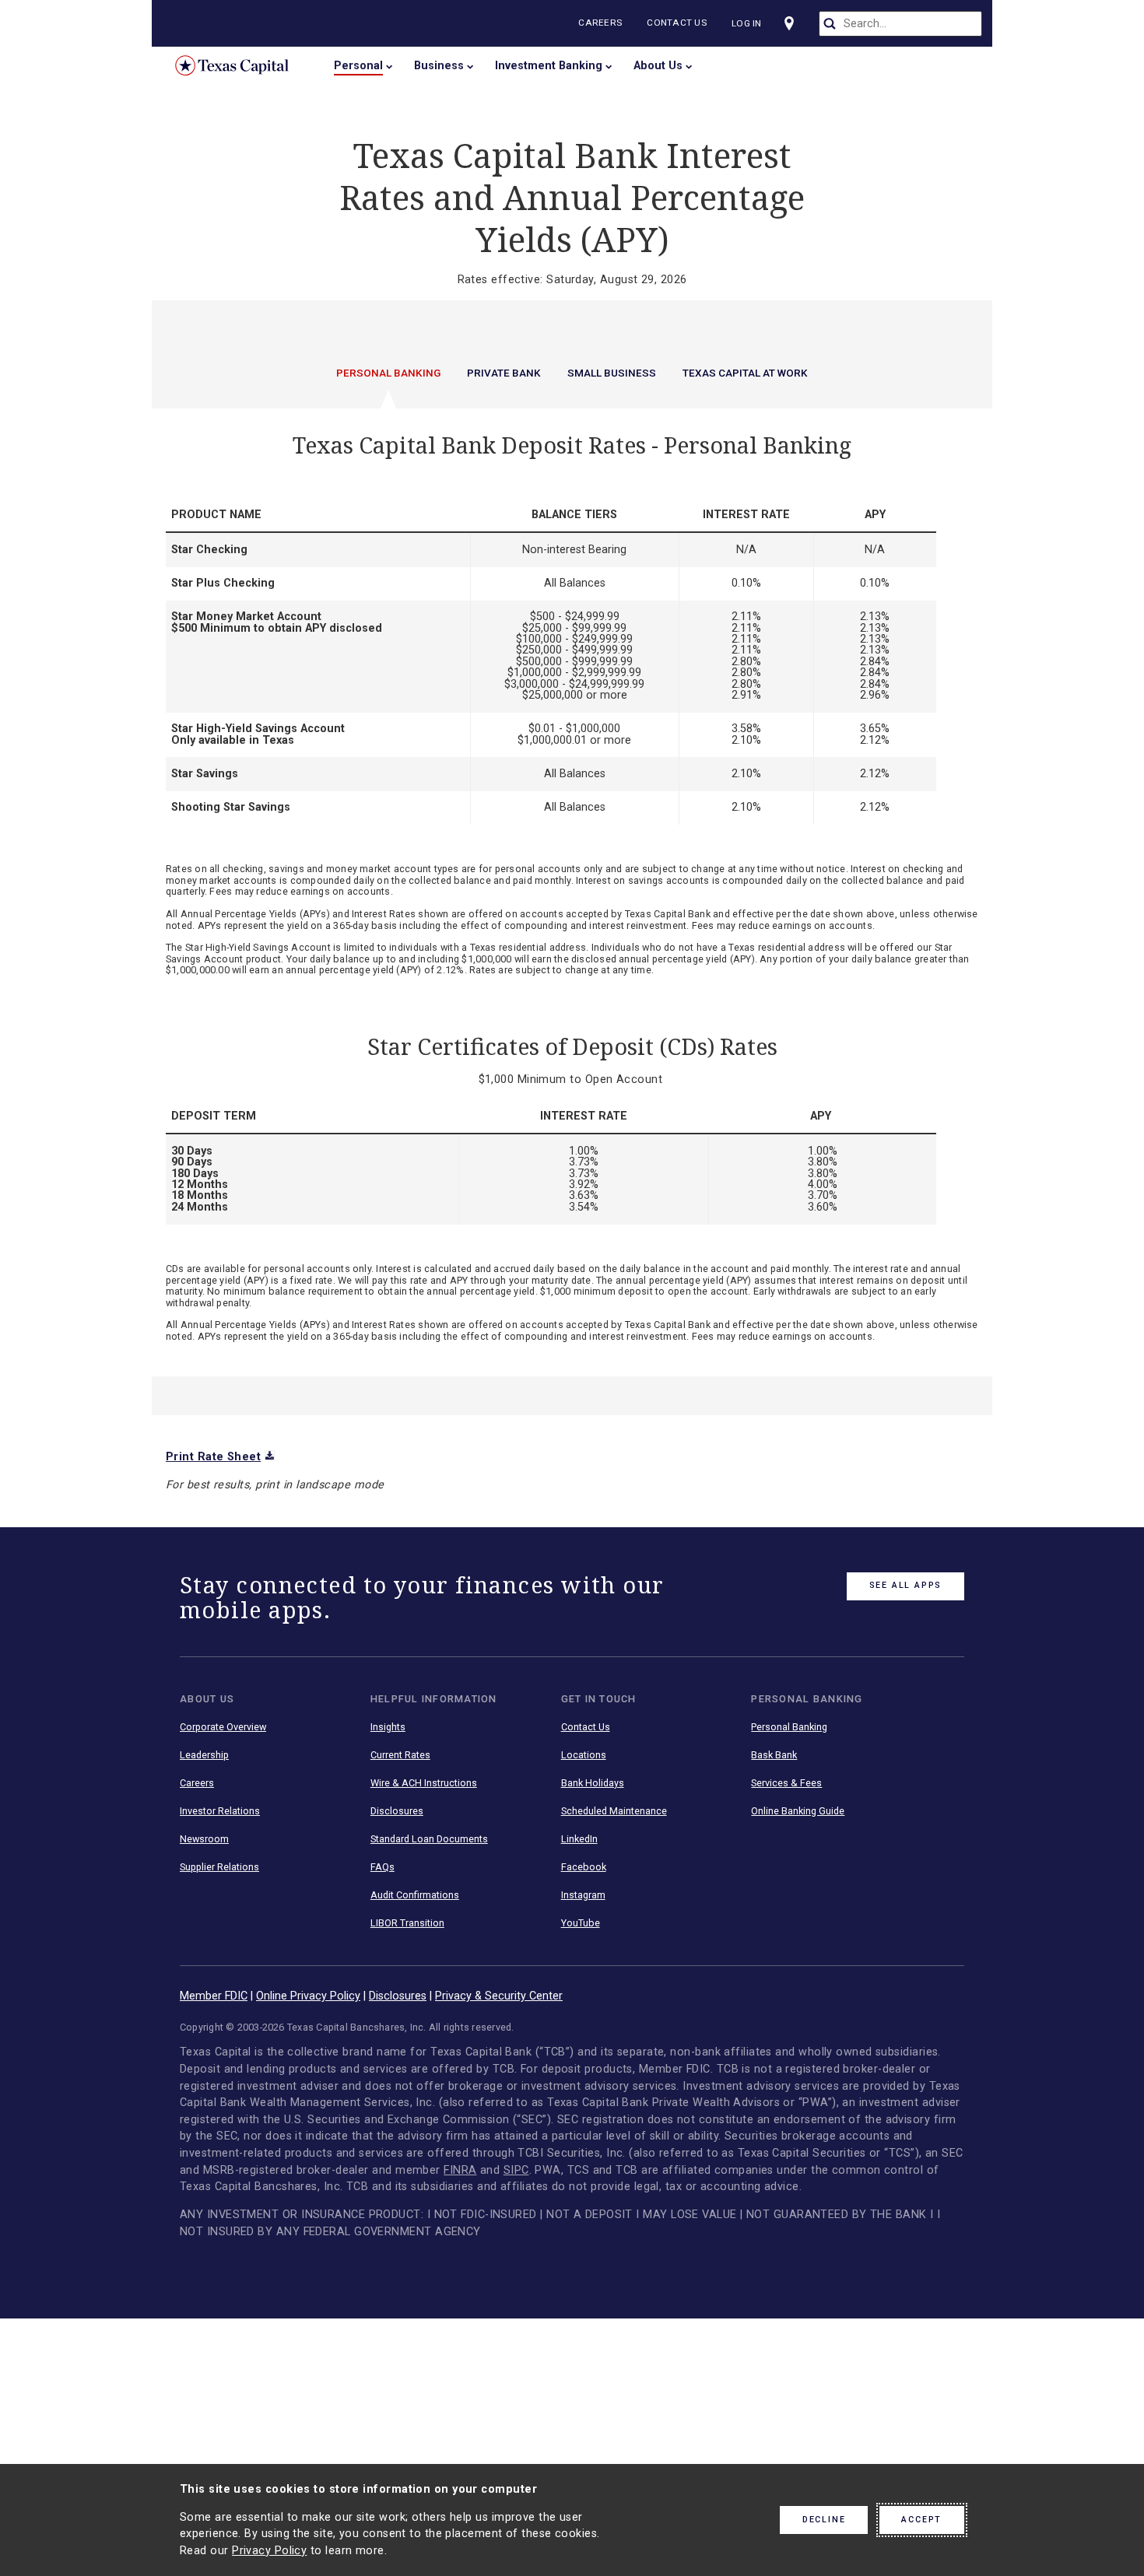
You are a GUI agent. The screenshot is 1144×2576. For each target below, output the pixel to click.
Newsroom (204, 1839)
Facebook (584, 1867)
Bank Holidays (593, 1783)
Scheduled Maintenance (614, 1811)
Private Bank (504, 373)
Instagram (583, 1895)
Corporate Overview (223, 1727)
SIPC (516, 2170)
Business (439, 66)
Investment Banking (549, 66)
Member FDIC (214, 1996)
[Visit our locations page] (789, 23)
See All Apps (906, 1585)
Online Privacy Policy (308, 1996)
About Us (658, 66)
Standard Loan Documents (429, 1839)
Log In (746, 23)
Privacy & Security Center (499, 1996)
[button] (572, 892)
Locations (584, 1755)
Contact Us (676, 23)
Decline (824, 2520)
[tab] (388, 387)
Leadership (204, 1755)
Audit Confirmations (415, 1895)
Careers (600, 23)
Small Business (612, 373)
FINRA (460, 2170)
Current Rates (400, 1755)
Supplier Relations (219, 1867)
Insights (388, 1727)
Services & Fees (786, 1783)
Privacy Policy (269, 2551)
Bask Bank (774, 1755)
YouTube (581, 1923)
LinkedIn (579, 1839)
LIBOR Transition (407, 1923)
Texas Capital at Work (745, 373)
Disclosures (397, 1811)
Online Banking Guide (798, 1811)
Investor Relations (220, 1811)
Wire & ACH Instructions (424, 1783)
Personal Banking (388, 373)
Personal (358, 66)
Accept (921, 2520)
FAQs (383, 1867)
